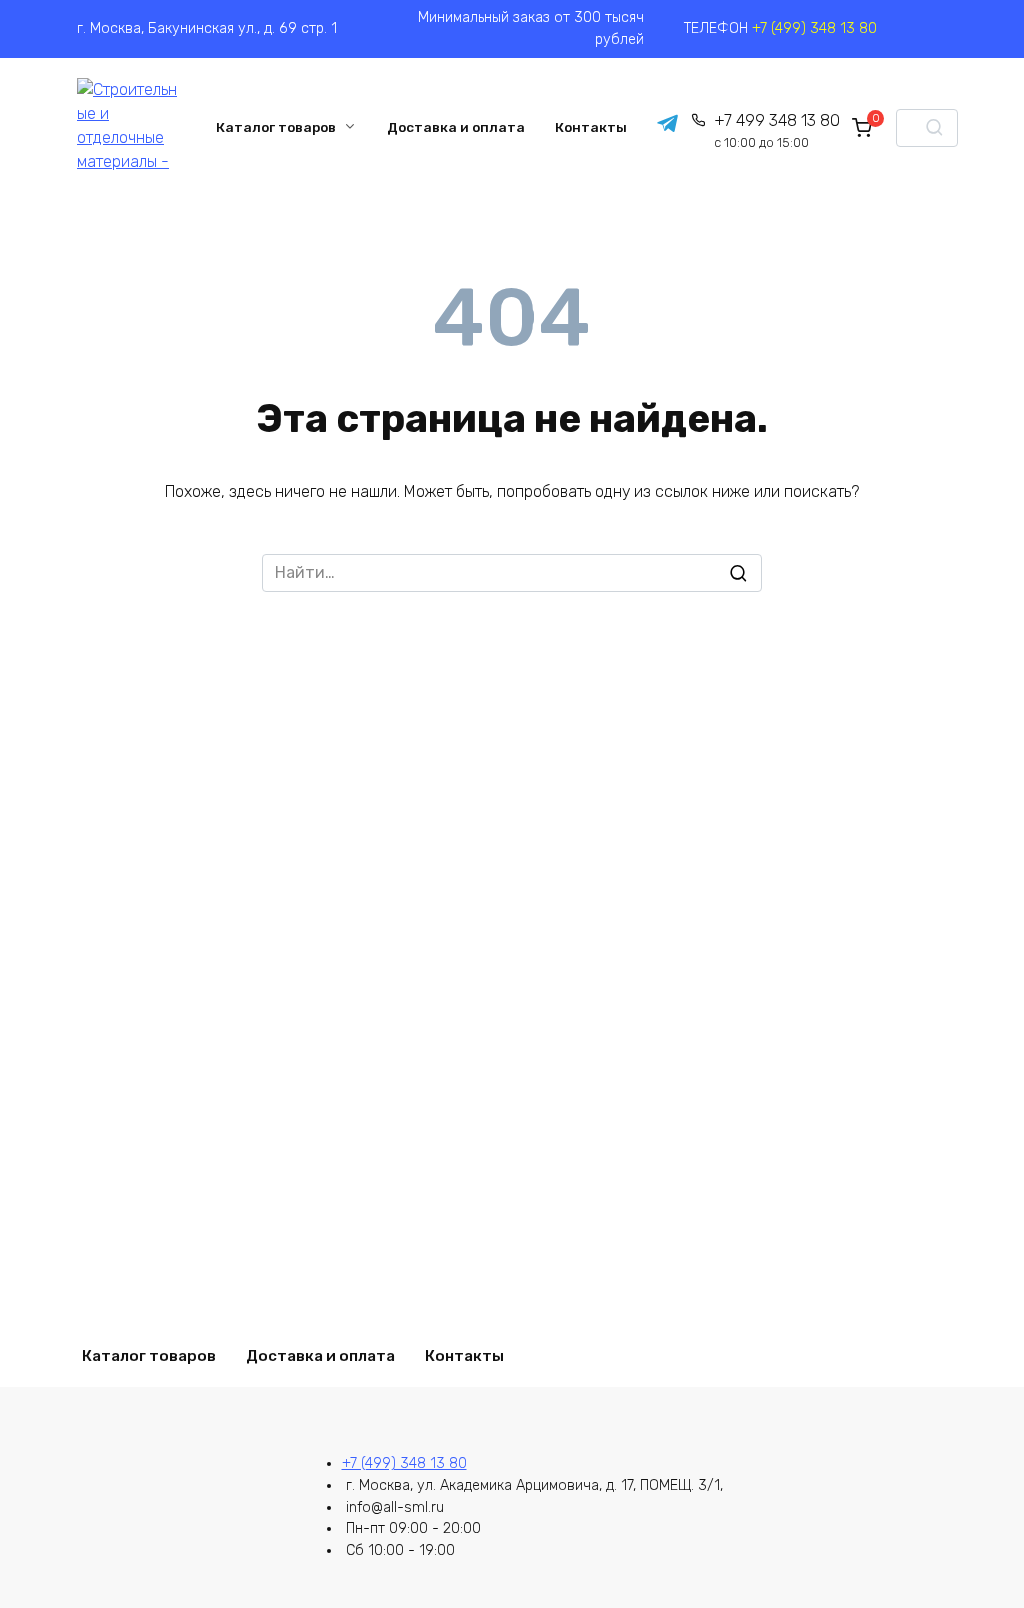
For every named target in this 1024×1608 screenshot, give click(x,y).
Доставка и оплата (456, 127)
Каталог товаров (276, 127)
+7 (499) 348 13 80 (814, 28)
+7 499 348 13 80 (776, 130)
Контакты (591, 127)
